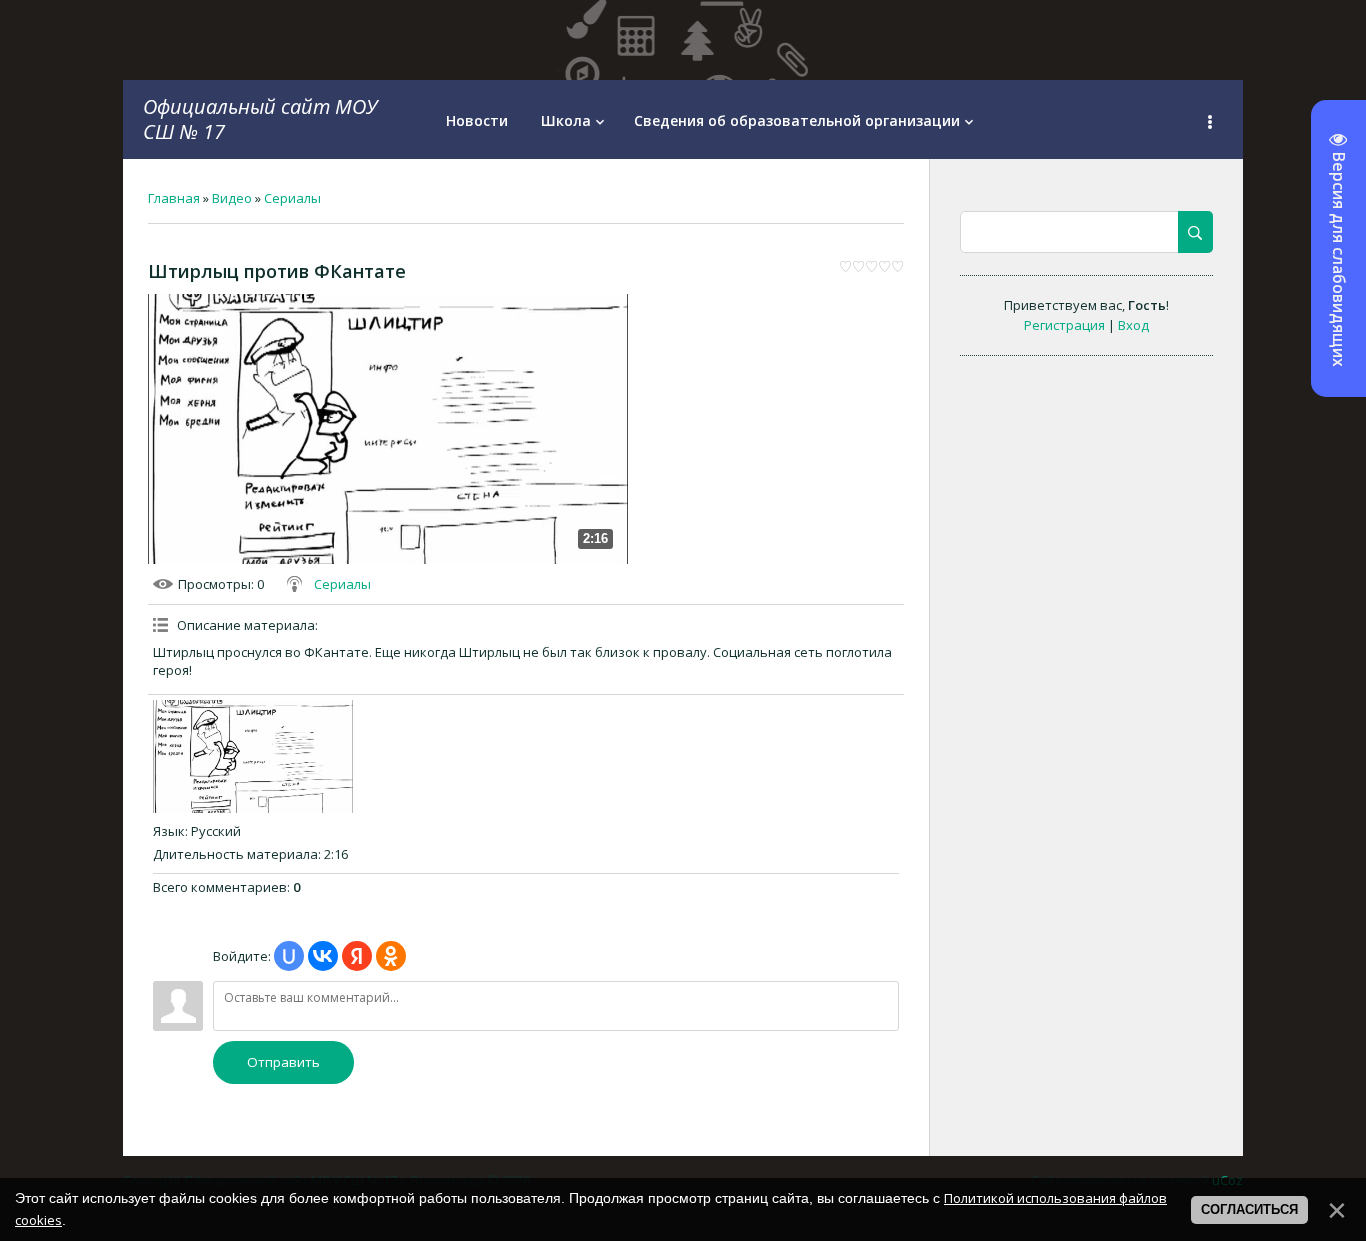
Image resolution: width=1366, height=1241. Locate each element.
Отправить (283, 1062)
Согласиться (1249, 1209)
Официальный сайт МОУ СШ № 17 (260, 119)
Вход (1133, 325)
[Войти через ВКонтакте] (323, 956)
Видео (232, 198)
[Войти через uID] (289, 956)
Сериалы (292, 198)
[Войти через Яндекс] (357, 956)
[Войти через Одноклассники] (391, 956)
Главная (174, 198)
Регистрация (1064, 325)
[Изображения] (253, 756)
